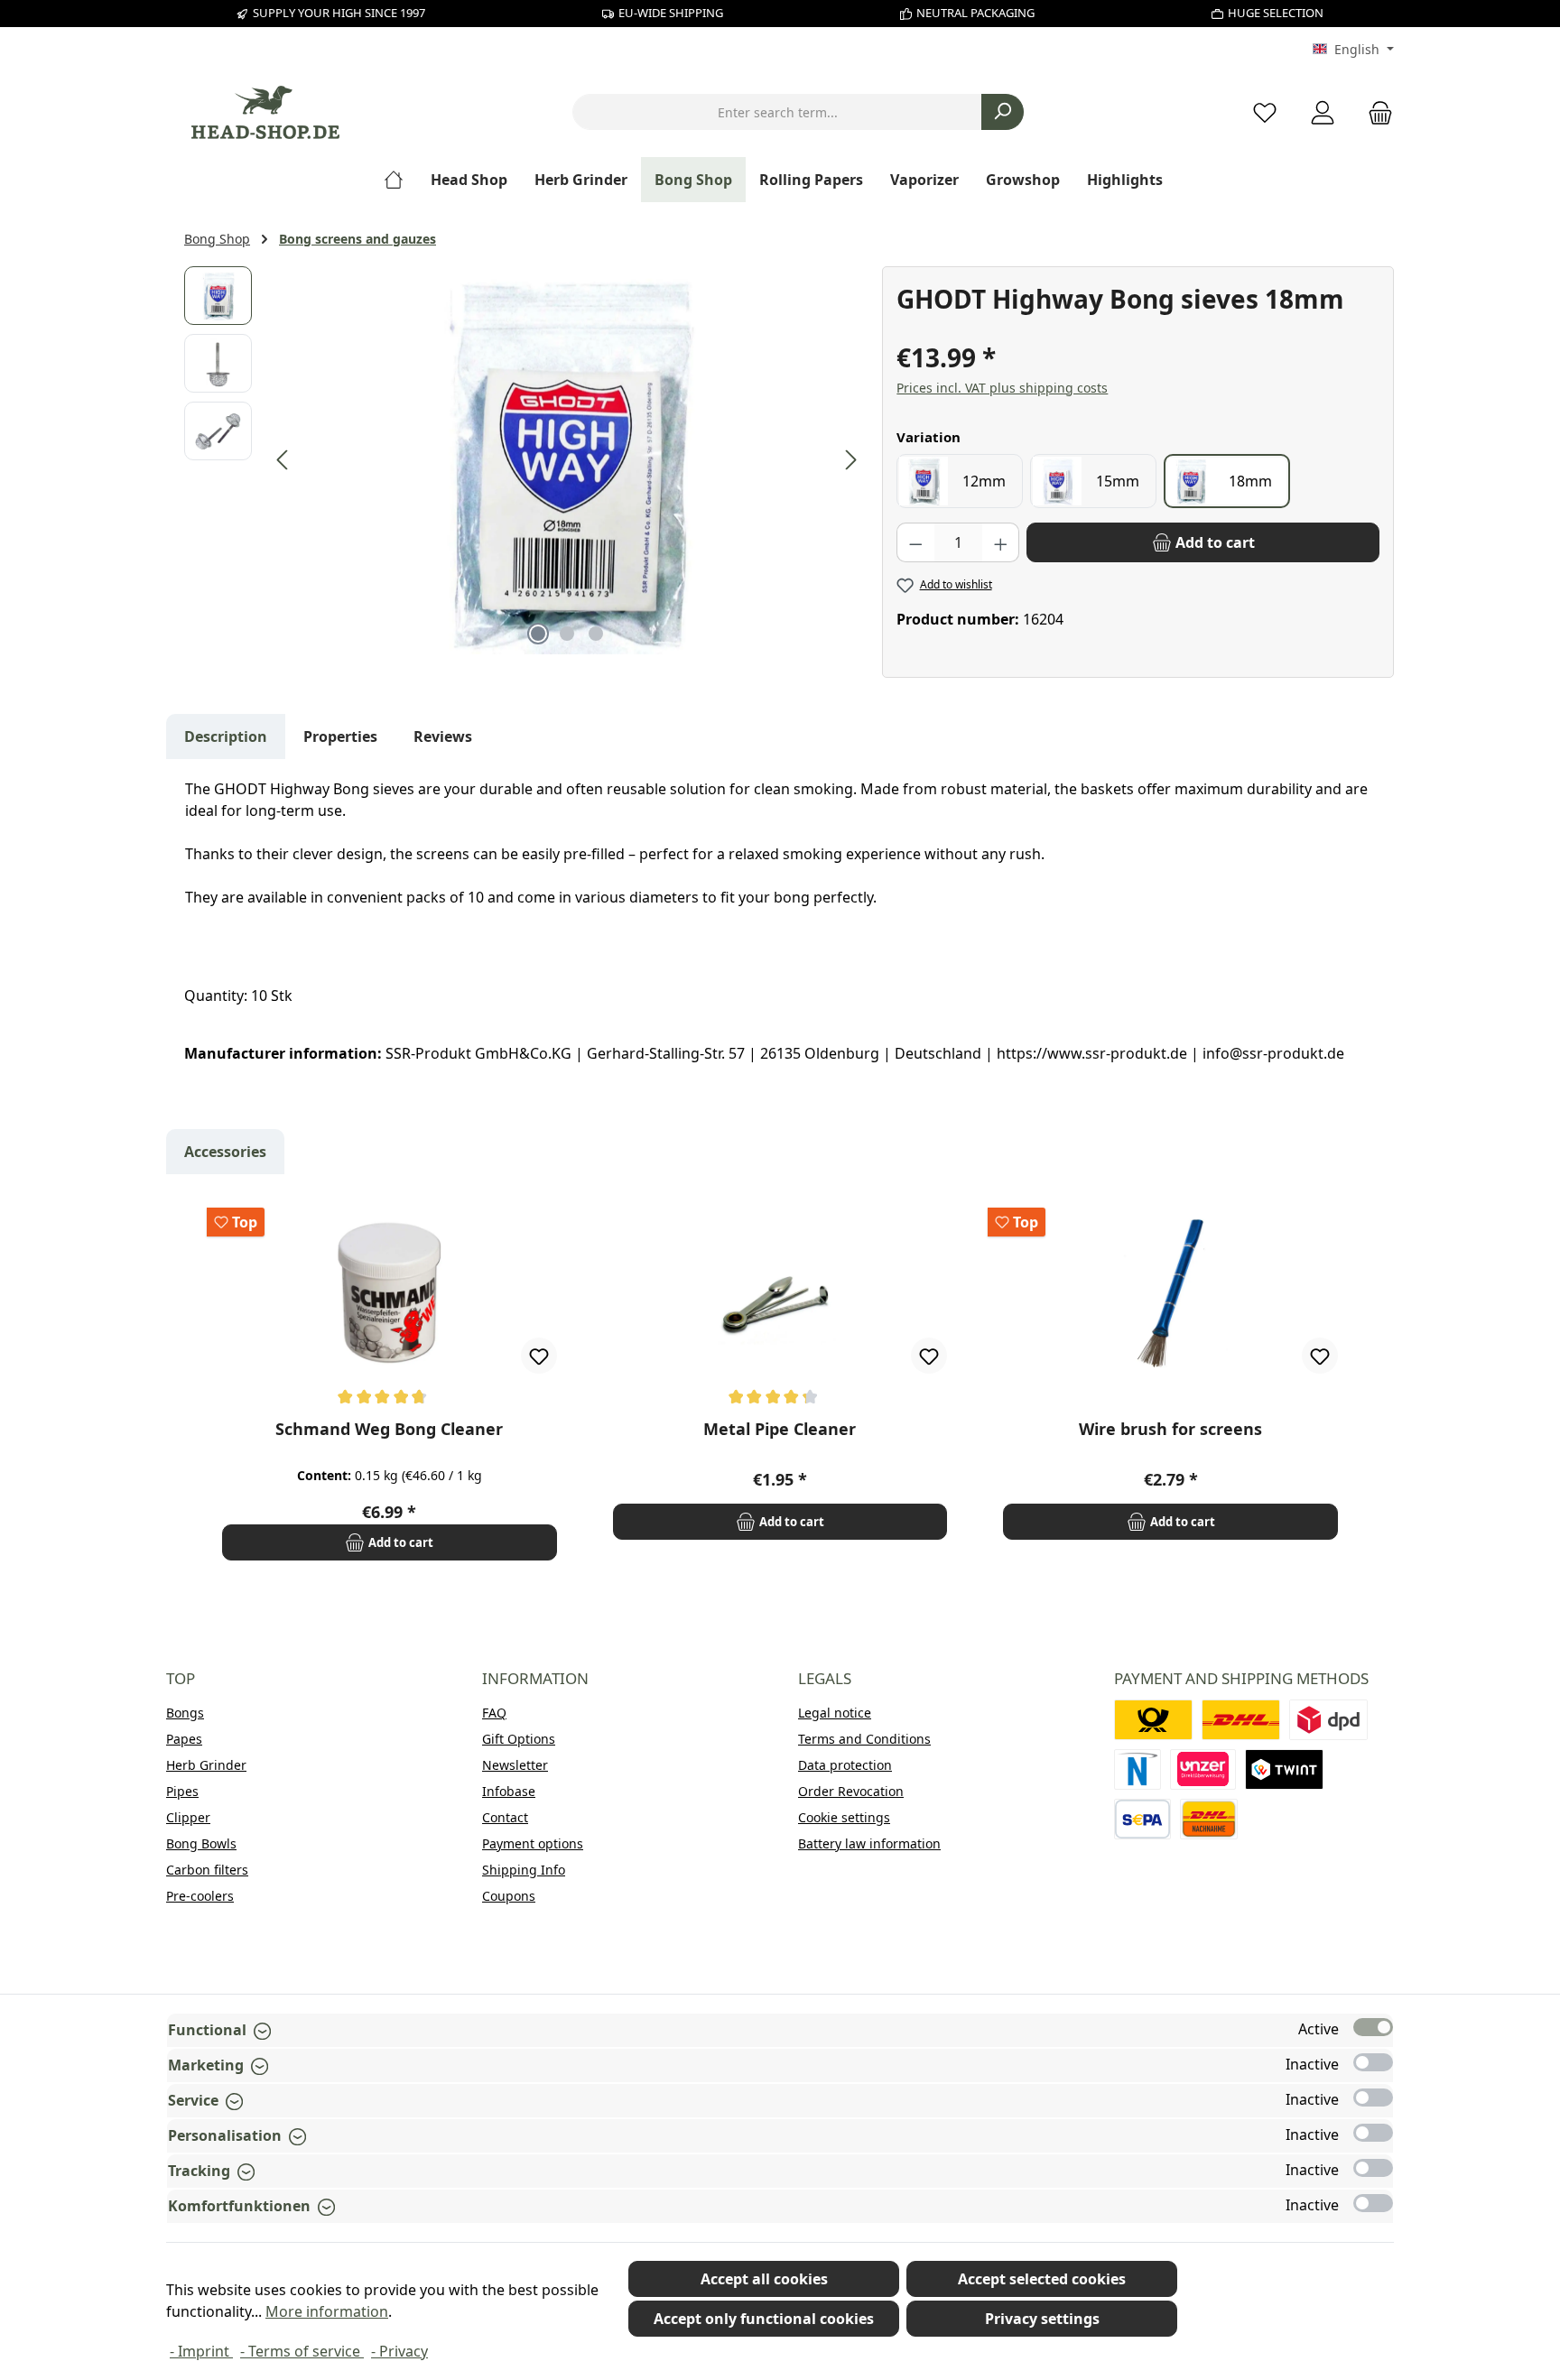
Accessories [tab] (225, 1152)
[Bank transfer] (1142, 1819)
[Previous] (283, 460)
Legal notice (835, 1713)
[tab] (226, 736)
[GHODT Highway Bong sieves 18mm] (567, 460)
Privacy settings (1042, 2319)
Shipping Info (524, 1870)
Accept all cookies (764, 2279)
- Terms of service (302, 2351)
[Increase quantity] (1001, 542)
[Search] (1003, 112)
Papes (184, 1739)
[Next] (850, 460)
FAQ (494, 1713)
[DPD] (1328, 1720)
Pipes (182, 1791)
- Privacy (399, 2351)
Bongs (185, 1713)
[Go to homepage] (265, 112)
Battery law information (869, 1843)
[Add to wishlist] (539, 1356)
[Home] (400, 180)
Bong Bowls (201, 1843)
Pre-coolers (200, 1896)
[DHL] (1241, 1720)
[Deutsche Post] (1153, 1720)
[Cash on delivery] (1209, 1819)
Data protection (845, 1765)
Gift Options (519, 1739)
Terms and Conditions (864, 1739)
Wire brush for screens (1170, 1429)
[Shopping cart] (1375, 112)
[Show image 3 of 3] (596, 634)
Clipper (188, 1817)
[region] (524, 460)
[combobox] (777, 112)
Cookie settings (844, 1817)
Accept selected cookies (1042, 2279)
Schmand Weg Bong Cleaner (389, 1429)
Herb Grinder (206, 1765)
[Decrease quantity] (915, 542)
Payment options (533, 1843)
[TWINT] (1284, 1769)
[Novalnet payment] (1137, 1769)
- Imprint (201, 2351)
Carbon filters (207, 1870)
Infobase (509, 1791)
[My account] (1323, 112)
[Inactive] (1373, 2062)
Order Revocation (851, 1791)
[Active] (1373, 2027)
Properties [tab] (340, 736)
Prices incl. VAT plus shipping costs (1002, 388)
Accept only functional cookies (764, 2319)
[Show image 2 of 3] (567, 634)
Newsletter (515, 1765)
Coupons (509, 1896)
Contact (505, 1817)
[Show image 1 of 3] (538, 634)
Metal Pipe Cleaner (780, 1429)
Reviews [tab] (443, 736)
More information (327, 2311)
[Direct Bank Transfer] (1203, 1769)
